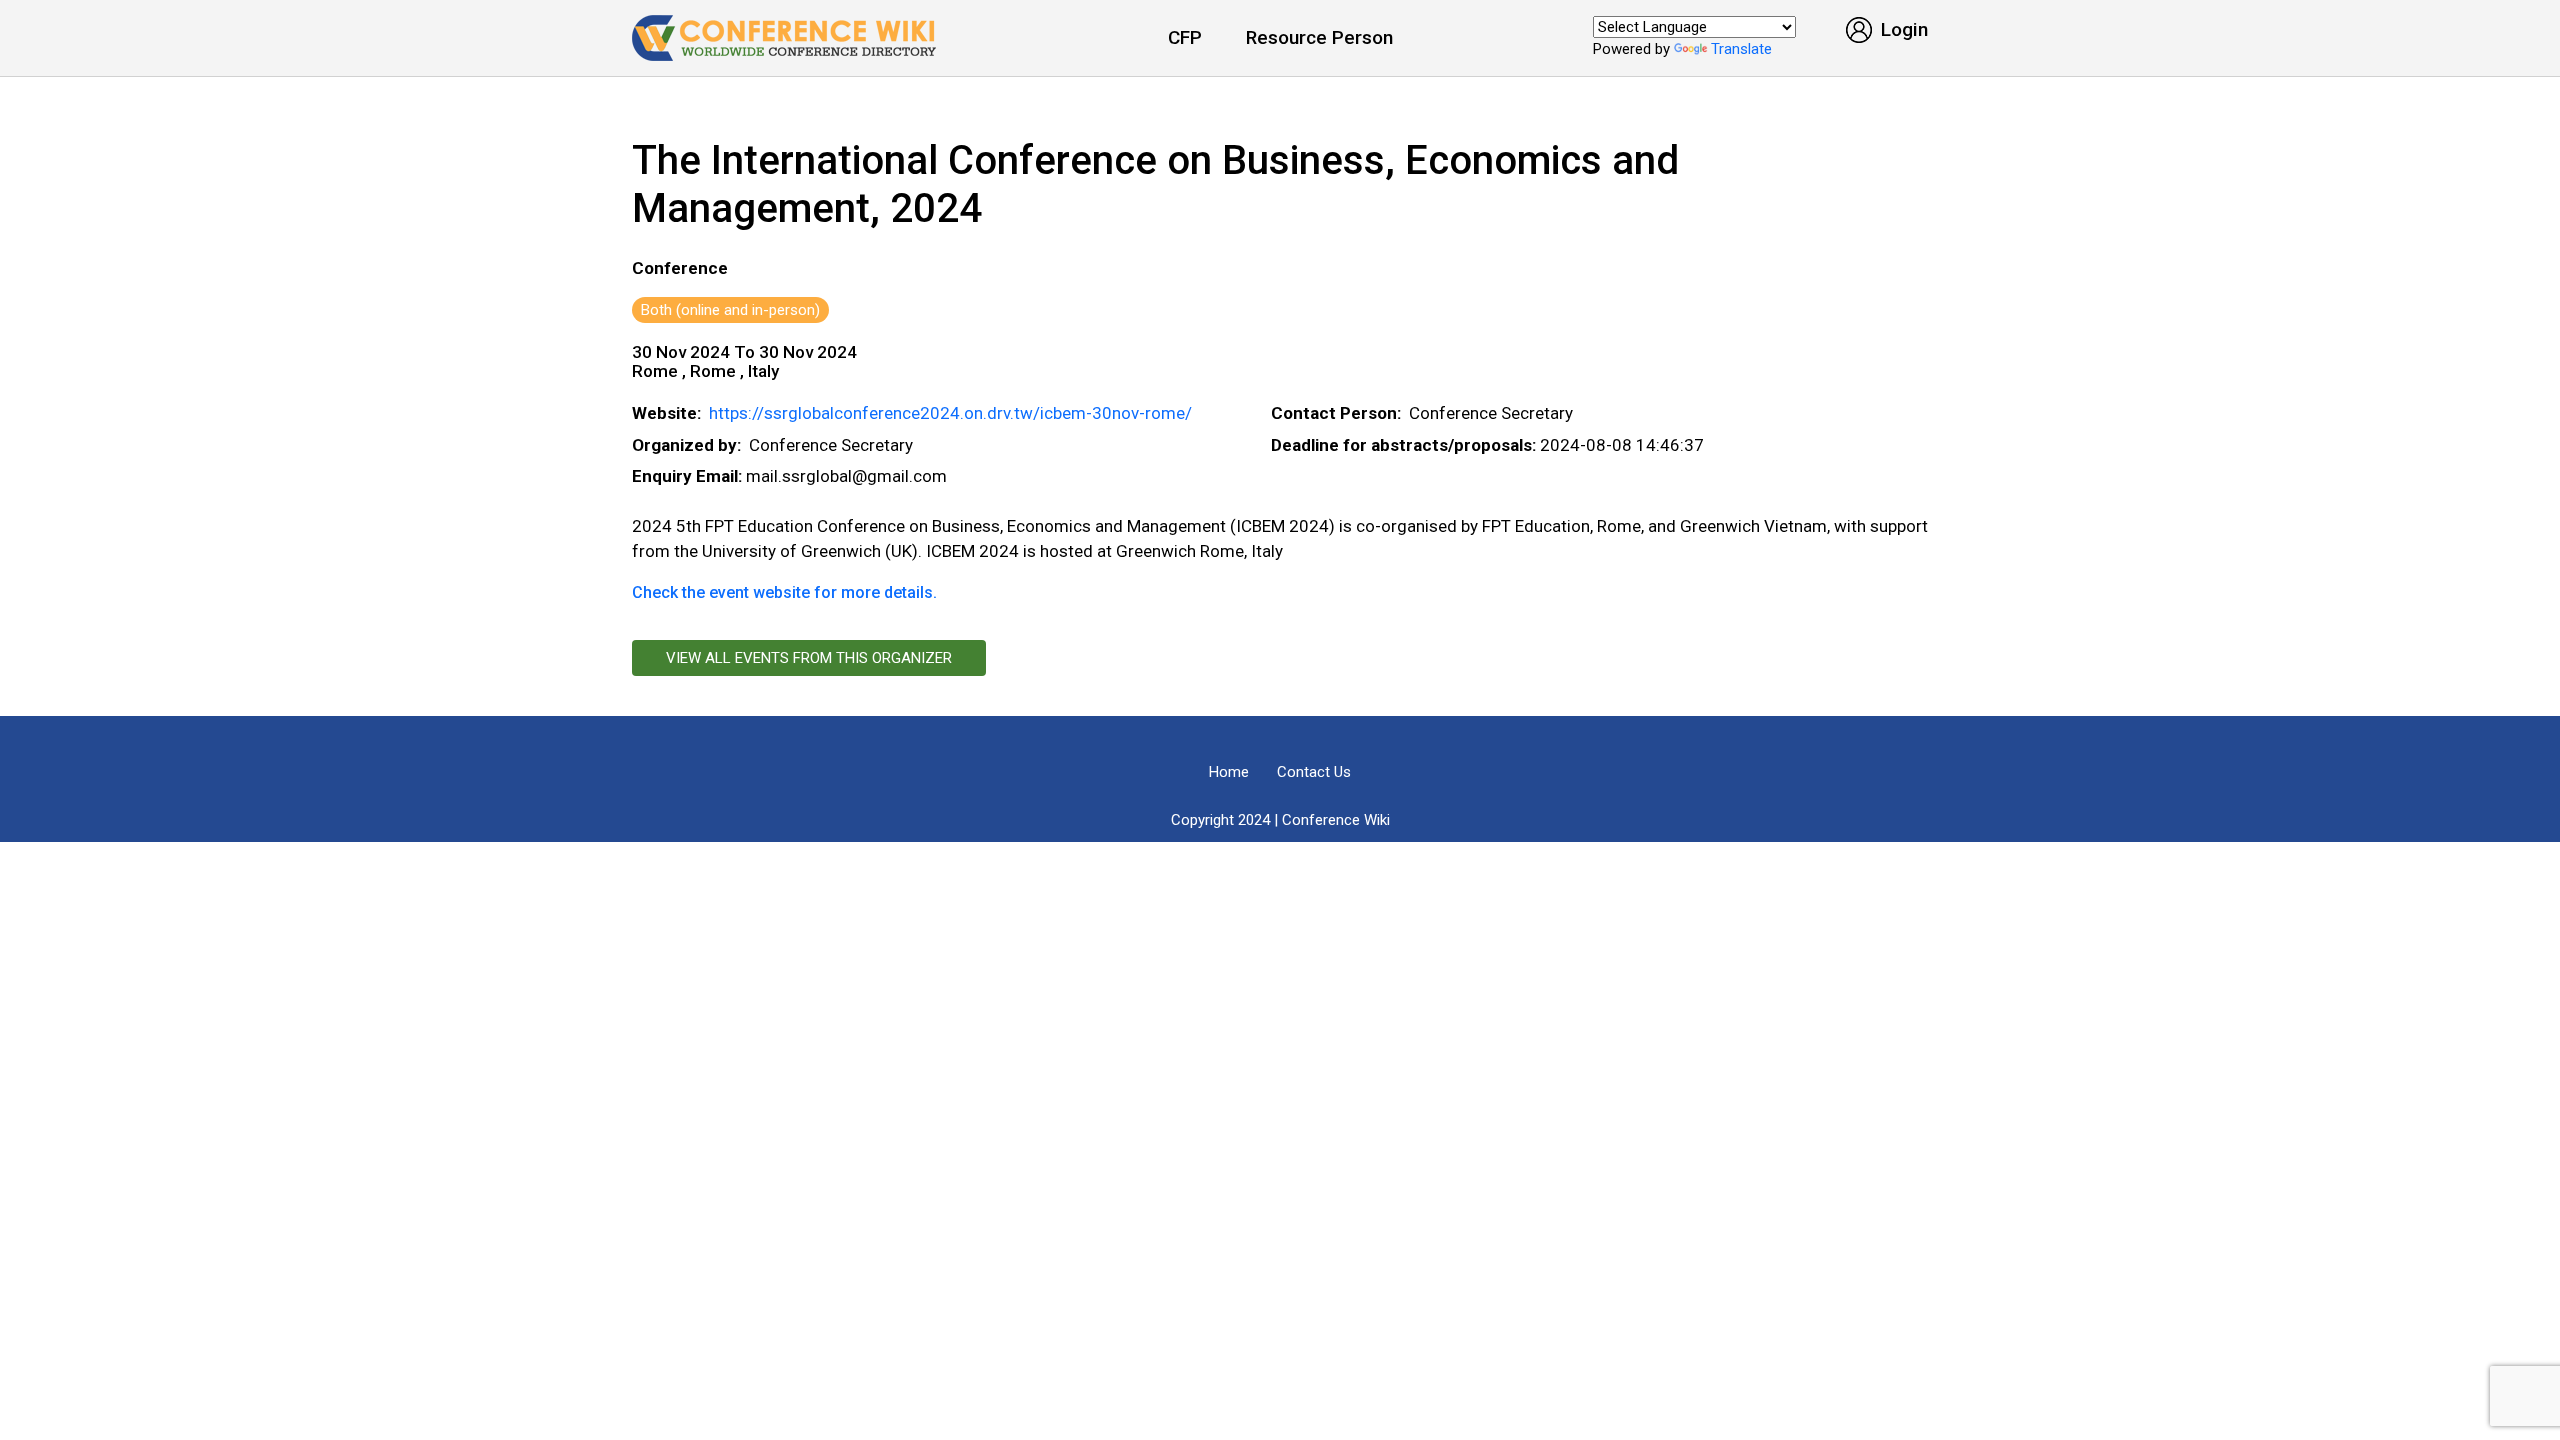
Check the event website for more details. (784, 592)
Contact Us (1314, 772)
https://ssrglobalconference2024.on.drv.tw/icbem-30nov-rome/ (950, 413)
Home (1229, 772)
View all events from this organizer (809, 658)
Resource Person (1319, 37)
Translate (1741, 49)
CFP (1185, 37)
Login (1902, 29)
